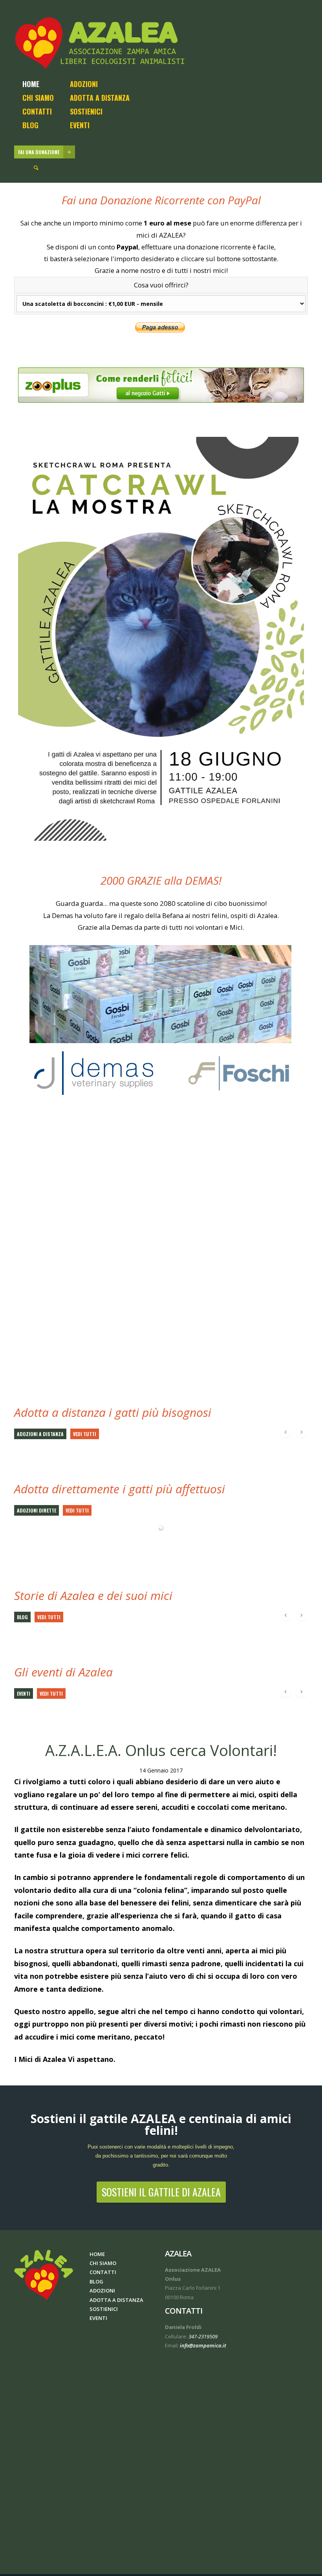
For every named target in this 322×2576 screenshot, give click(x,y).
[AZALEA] (102, 43)
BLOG (30, 125)
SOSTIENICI (86, 111)
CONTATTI (37, 111)
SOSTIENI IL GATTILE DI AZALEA (161, 2192)
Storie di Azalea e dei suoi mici (93, 1595)
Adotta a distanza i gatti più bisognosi (113, 1412)
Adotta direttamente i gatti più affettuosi (120, 1489)
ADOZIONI (84, 84)
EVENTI (80, 125)
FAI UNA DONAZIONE (39, 152)
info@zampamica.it (203, 2345)
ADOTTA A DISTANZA (100, 98)
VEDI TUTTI (85, 1434)
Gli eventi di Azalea (63, 1672)
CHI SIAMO (38, 98)
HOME (31, 84)
